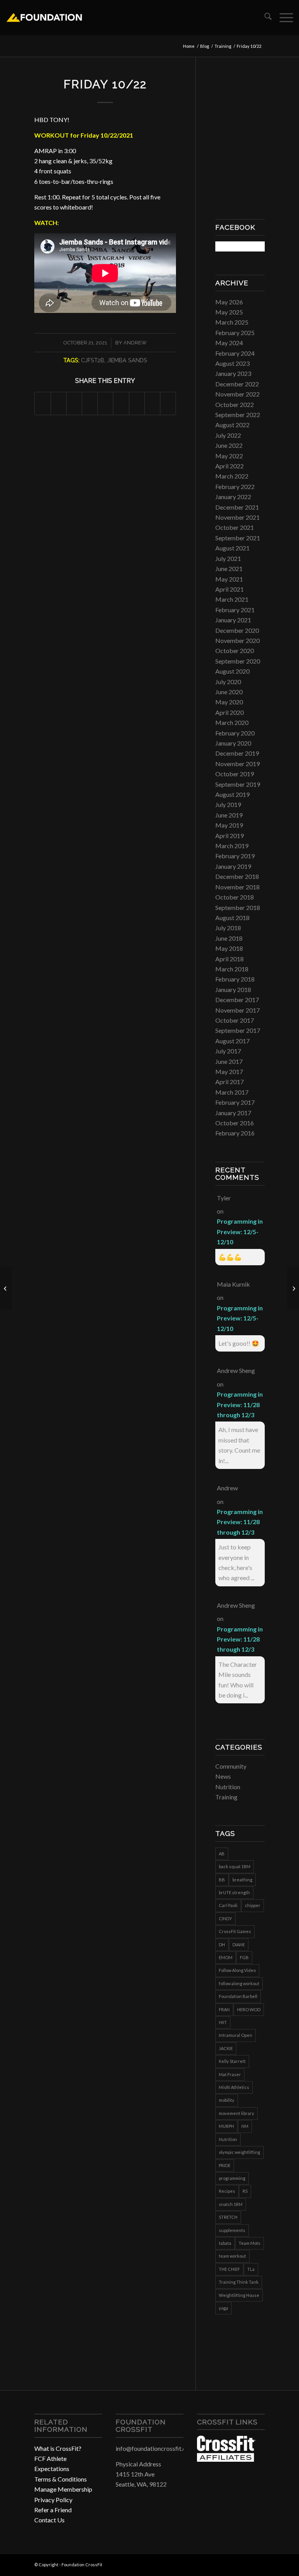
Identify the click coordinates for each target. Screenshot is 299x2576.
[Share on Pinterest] (90, 403)
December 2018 (237, 876)
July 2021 (228, 558)
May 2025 (229, 312)
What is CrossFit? (58, 2448)
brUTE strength (234, 1892)
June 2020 (229, 692)
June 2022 (229, 445)
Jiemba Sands (127, 360)
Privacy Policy (53, 2500)
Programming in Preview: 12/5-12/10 (240, 1231)
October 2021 (235, 527)
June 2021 (229, 568)
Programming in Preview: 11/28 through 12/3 (240, 1404)
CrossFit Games (235, 1931)
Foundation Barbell (238, 1996)
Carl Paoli (228, 1905)
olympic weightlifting (239, 2152)
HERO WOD (249, 2009)
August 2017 (232, 1041)
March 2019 (232, 846)
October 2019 (235, 774)
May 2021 (229, 579)
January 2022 (233, 497)
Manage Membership (63, 2489)
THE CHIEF (229, 2269)
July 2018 (228, 928)
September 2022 (238, 415)
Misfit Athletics (234, 2087)
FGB (244, 1957)
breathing (242, 1880)
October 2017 (235, 1020)
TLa (251, 2269)
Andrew (135, 343)
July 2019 (228, 804)
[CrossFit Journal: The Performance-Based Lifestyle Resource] (226, 2459)
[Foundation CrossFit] (44, 17)
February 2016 (235, 1133)
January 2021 (233, 620)
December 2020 (237, 630)
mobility (227, 2100)
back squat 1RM (235, 1866)
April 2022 (230, 466)
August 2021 (232, 548)
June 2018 (229, 938)
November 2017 (237, 1010)
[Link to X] (259, 2564)
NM (245, 2126)
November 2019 (237, 764)
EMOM (226, 1957)
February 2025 (235, 333)
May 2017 (229, 1071)
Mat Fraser (230, 2074)
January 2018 (233, 989)
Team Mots (250, 2243)
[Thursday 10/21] (6, 1288)
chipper (253, 1905)
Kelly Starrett (232, 2061)
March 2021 (232, 599)
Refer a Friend (53, 2510)
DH (222, 1945)
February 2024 (235, 353)
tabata (225, 2243)
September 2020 (238, 661)
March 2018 (232, 969)
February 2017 (235, 1102)
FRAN (224, 2009)
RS (245, 2191)
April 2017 (230, 1082)
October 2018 (235, 897)
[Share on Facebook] (42, 403)
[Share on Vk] (137, 403)
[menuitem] (264, 17)
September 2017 (238, 1030)
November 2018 (237, 887)
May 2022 (229, 456)
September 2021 (238, 538)
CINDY (225, 1918)
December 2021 (237, 507)
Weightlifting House (239, 2295)
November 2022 (237, 394)
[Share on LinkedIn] (105, 403)
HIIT (223, 2022)
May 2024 (229, 343)
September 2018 (238, 907)
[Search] (264, 17)
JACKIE (226, 2048)
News (223, 1776)
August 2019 (232, 794)
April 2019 (230, 836)
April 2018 (230, 959)
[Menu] (282, 17)
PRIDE (225, 2165)
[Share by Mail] (168, 403)
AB (222, 1854)
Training (226, 1797)
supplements (232, 2230)
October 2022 (235, 404)
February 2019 (235, 856)
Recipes (227, 2191)
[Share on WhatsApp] (74, 403)
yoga (223, 2308)
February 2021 (235, 610)
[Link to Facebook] (236, 2564)
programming (232, 2178)
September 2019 (238, 784)
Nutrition (228, 1787)
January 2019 (233, 866)
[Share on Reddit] (152, 403)
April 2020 (230, 712)
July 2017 (228, 1051)
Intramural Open (236, 2035)
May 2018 (229, 948)
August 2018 (232, 918)
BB (222, 1880)
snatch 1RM (231, 2204)
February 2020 (235, 733)
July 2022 (228, 435)
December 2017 (237, 1000)
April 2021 (230, 589)
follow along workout (239, 1983)
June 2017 (229, 1061)
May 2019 (229, 825)
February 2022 (235, 486)
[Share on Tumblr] (121, 403)
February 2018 (235, 979)
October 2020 (235, 651)
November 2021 (237, 517)
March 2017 (232, 1092)
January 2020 (233, 743)
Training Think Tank (239, 2282)
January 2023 (233, 373)
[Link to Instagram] (247, 2564)
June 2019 (229, 815)
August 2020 (232, 671)
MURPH (226, 2126)
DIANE (239, 1945)
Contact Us (49, 2520)
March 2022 (232, 476)
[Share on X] (59, 403)
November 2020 (237, 640)
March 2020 (232, 722)
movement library (237, 2113)
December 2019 (237, 753)
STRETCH (228, 2217)
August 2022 (232, 425)
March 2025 (232, 322)
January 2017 (233, 1113)
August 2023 (232, 363)
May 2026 (229, 302)
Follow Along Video (237, 1970)
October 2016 (235, 1123)
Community (231, 1766)
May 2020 (229, 702)
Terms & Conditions (61, 2479)
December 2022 (237, 384)
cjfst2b (93, 360)
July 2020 (228, 682)
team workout (232, 2256)
